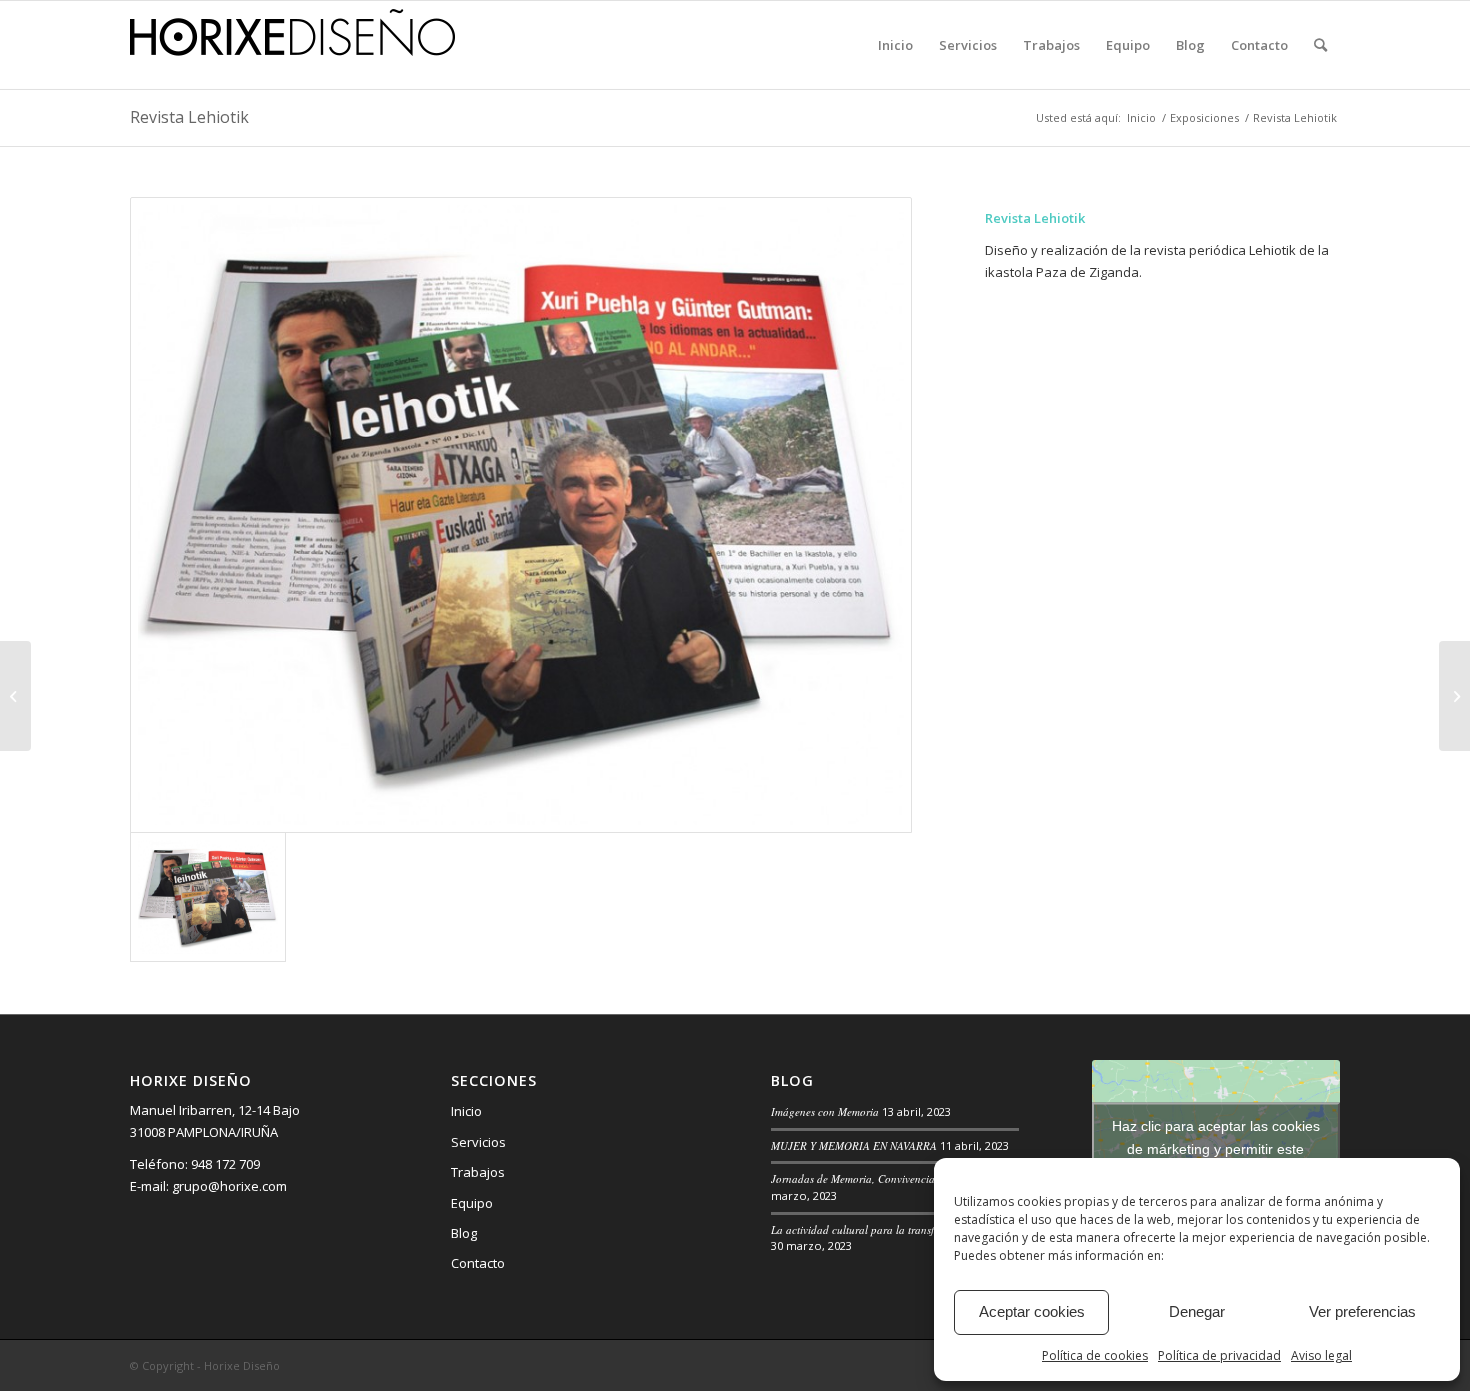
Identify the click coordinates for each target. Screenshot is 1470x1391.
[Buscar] (1320, 45)
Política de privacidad (1219, 1355)
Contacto (478, 1263)
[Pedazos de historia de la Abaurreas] (15, 696)
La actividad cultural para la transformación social (889, 1229)
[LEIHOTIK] (521, 515)
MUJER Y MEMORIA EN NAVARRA (854, 1145)
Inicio (466, 1111)
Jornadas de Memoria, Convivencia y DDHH (874, 1178)
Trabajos (478, 1172)
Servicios (478, 1142)
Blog (464, 1233)
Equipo (472, 1203)
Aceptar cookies (1032, 1311)
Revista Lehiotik (189, 117)
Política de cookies (1095, 1355)
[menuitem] (895, 45)
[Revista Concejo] (1454, 696)
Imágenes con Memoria (825, 1111)
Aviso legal (1321, 1355)
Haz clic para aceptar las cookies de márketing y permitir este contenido (1216, 1149)
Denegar (1197, 1311)
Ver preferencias (1362, 1311)
